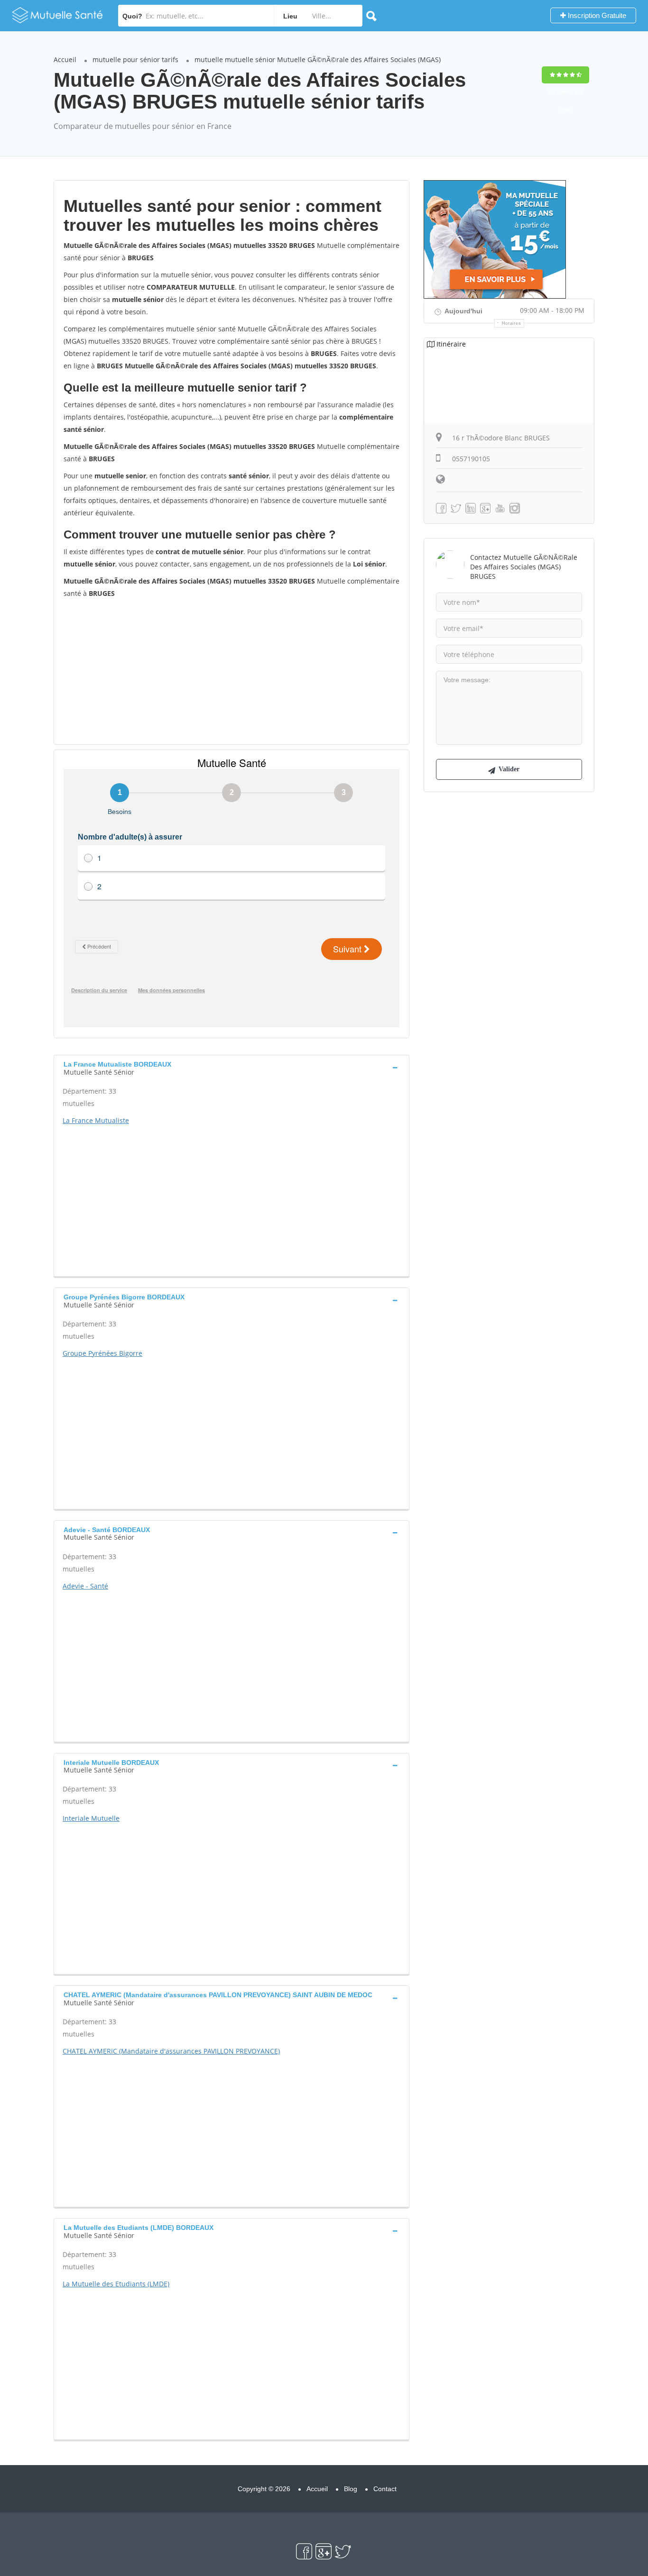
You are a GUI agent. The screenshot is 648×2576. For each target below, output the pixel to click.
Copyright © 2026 (264, 2489)
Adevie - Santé (85, 1586)
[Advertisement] (231, 671)
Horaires (512, 323)
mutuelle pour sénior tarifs (135, 59)
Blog (351, 2489)
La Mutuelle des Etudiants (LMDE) (116, 2284)
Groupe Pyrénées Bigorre (102, 1353)
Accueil (65, 59)
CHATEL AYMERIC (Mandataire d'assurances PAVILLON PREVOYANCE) (171, 2051)
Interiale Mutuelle (91, 1818)
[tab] (231, 1067)
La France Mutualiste (96, 1120)
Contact (385, 2489)
